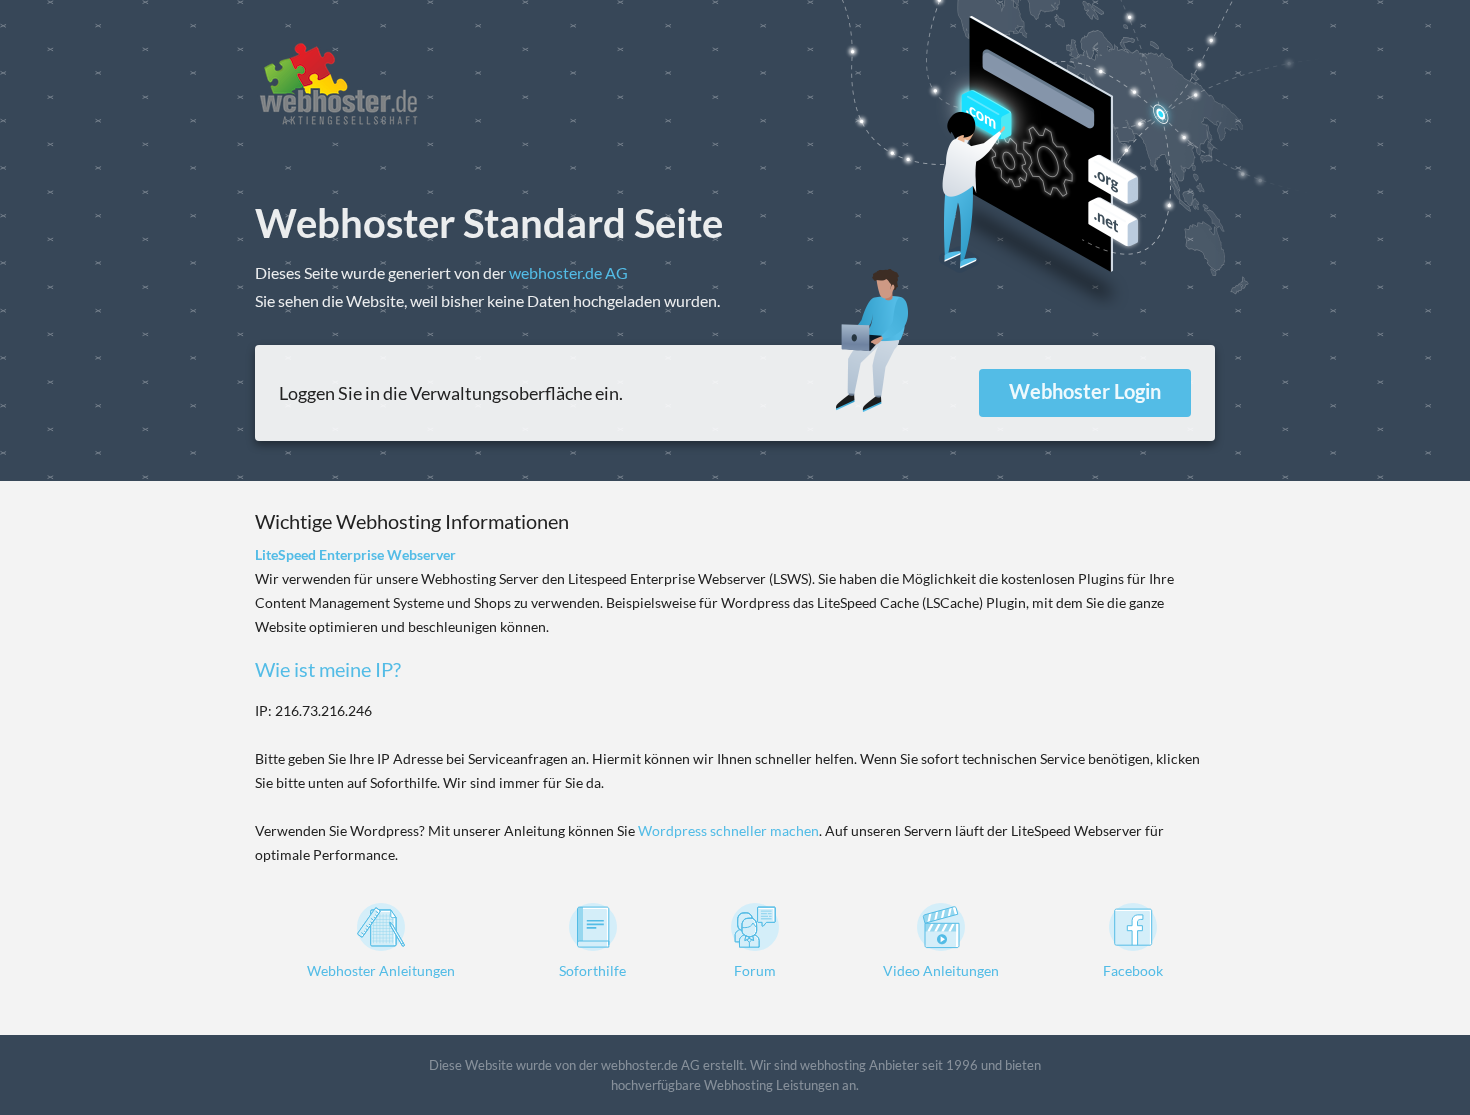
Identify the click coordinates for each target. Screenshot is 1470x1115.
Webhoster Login (1085, 391)
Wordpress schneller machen (728, 830)
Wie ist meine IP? (328, 669)
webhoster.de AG (568, 272)
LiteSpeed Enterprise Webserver (355, 554)
